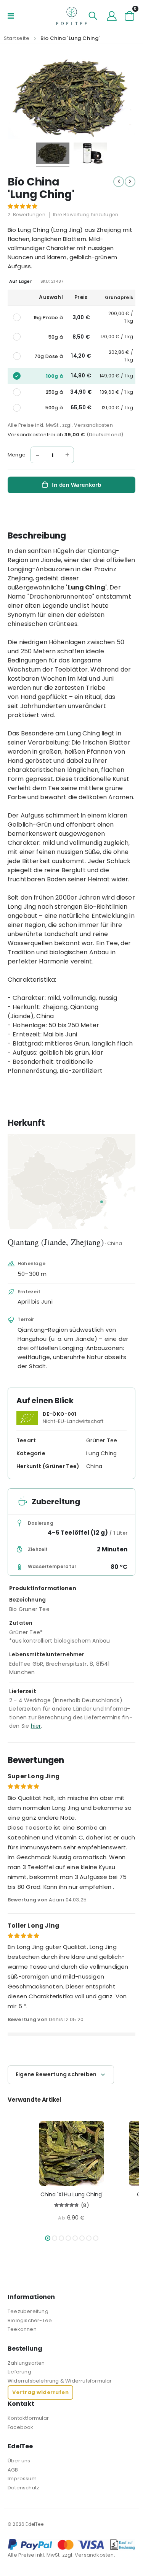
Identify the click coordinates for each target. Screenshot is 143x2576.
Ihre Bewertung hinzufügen (86, 215)
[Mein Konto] (112, 16)
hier (36, 1726)
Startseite (17, 38)
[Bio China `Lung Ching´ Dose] (90, 154)
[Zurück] (119, 182)
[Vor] (130, 182)
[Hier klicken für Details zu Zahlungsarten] (71, 2545)
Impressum (22, 2479)
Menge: (17, 455)
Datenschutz (23, 2488)
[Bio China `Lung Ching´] (53, 154)
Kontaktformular (28, 2418)
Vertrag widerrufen (40, 2392)
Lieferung (19, 2372)
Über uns (19, 2461)
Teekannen (22, 2329)
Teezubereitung (28, 2311)
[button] (48, 2238)
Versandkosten (93, 425)
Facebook (21, 2427)
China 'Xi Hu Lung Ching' (72, 2195)
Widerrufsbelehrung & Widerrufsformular (60, 2381)
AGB (13, 2470)
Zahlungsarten (26, 2363)
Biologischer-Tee (30, 2320)
